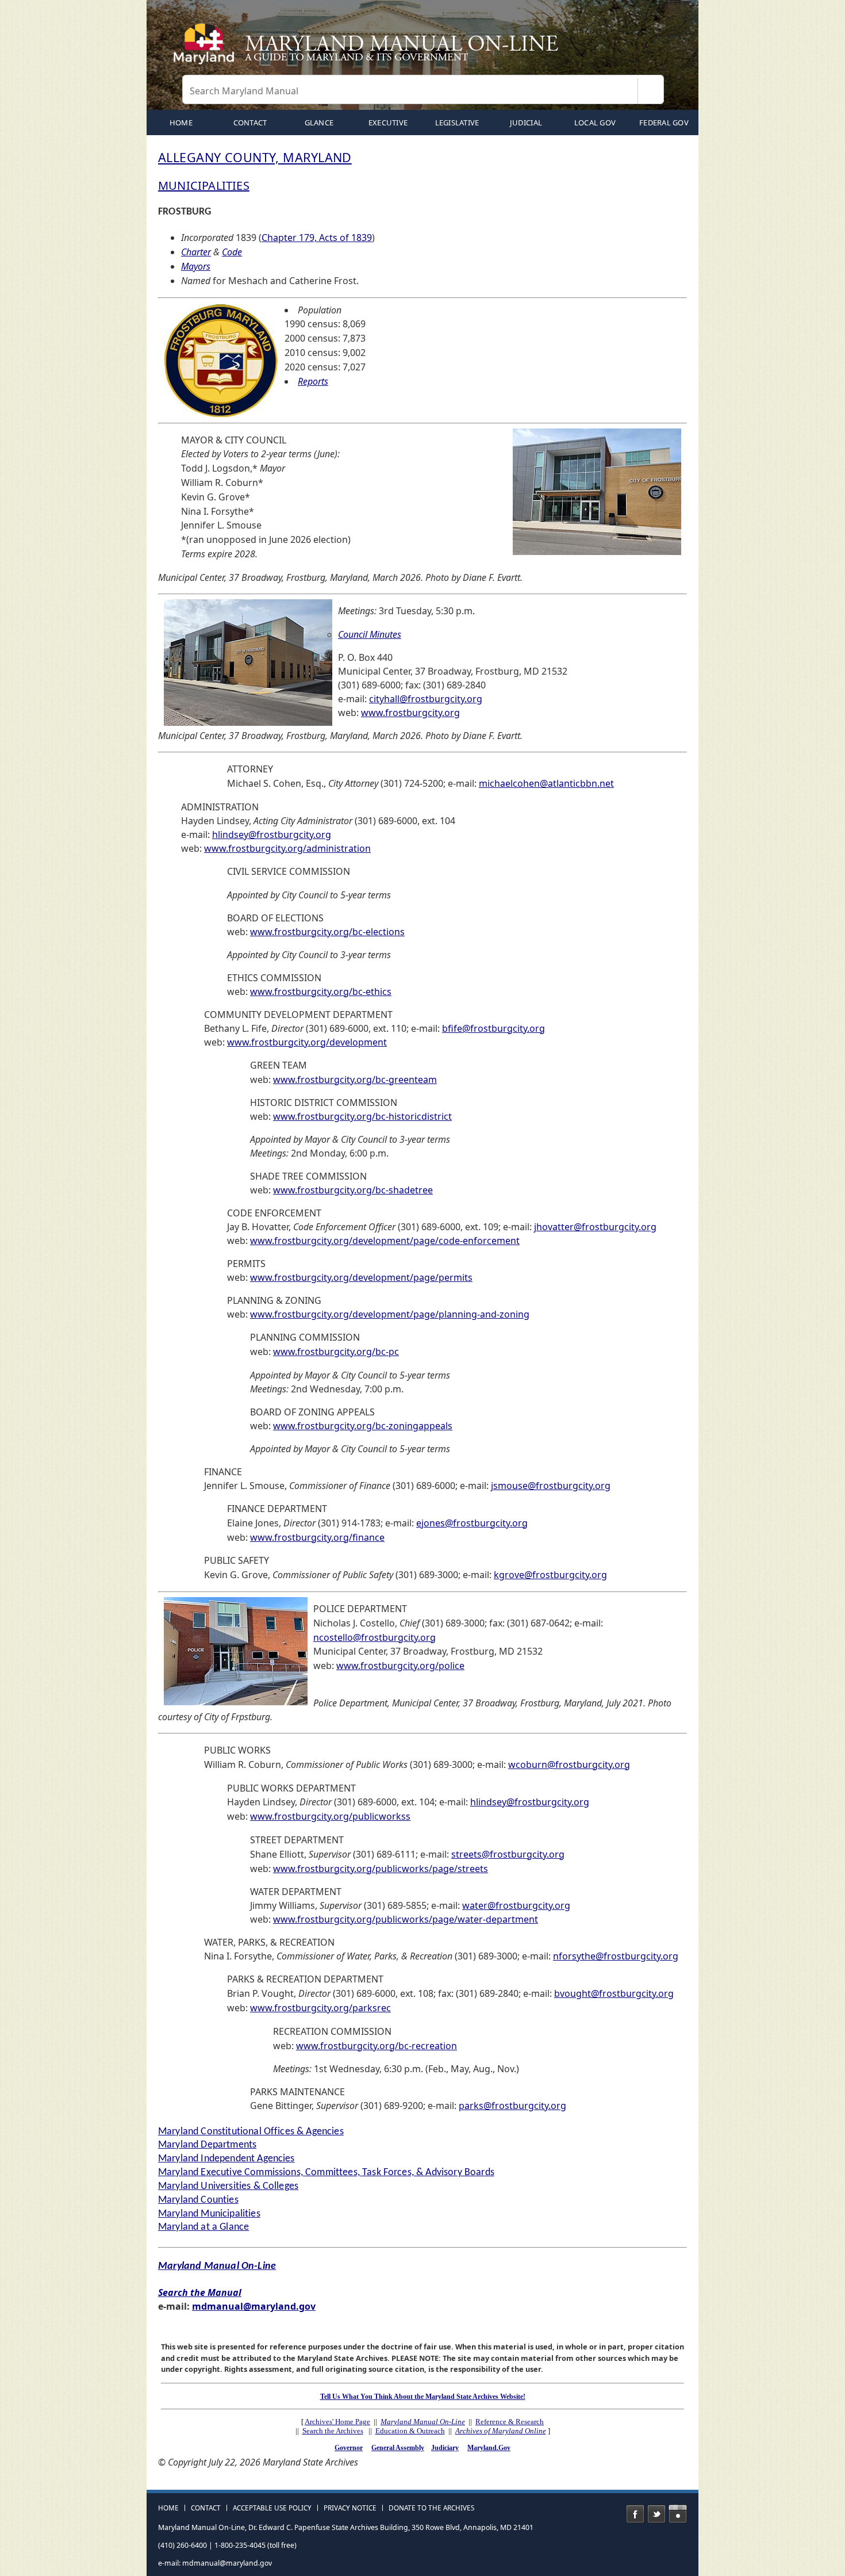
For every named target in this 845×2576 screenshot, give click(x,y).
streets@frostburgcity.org (508, 1854)
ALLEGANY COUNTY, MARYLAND (255, 157)
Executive (388, 123)
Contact (250, 123)
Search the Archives (333, 2431)
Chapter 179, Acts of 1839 (317, 238)
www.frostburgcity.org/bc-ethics (321, 992)
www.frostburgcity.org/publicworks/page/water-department (406, 1919)
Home (168, 2508)
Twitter (656, 2514)
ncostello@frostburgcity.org (375, 1637)
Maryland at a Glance (203, 2227)
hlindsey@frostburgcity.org (272, 835)
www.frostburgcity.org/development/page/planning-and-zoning (390, 1314)
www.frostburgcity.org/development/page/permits (361, 1277)
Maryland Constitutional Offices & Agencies (251, 2132)
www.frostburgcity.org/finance (317, 1537)
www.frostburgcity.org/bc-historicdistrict (362, 1116)
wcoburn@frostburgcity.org (569, 1764)
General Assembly (398, 2448)
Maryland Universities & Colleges (228, 2186)
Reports (313, 381)
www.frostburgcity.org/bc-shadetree (353, 1190)
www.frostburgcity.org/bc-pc (336, 1352)
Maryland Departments (207, 2145)
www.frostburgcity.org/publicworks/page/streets (381, 1869)
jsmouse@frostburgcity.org (551, 1486)
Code (232, 252)
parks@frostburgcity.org (512, 2106)
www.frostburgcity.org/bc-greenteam (355, 1080)
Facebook (635, 2514)
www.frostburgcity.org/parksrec (320, 2008)
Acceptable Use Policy (272, 2508)
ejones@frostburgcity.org (472, 1523)
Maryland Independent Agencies (226, 2159)
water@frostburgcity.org (516, 1905)
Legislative (457, 123)
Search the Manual (200, 2292)
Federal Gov (664, 123)
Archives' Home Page (337, 2422)
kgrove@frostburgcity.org (550, 1575)
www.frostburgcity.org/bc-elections (327, 932)
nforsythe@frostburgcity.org (616, 1956)
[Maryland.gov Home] (206, 49)
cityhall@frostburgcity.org (426, 699)
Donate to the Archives (431, 2508)
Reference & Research (510, 2422)
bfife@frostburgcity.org (493, 1028)
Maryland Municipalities (209, 2214)
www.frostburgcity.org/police (400, 1666)
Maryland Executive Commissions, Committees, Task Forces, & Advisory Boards (326, 2173)
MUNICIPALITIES (204, 185)
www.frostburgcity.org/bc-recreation (377, 2046)
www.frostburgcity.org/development (307, 1042)
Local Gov (595, 123)
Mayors (196, 266)
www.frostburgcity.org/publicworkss (330, 1816)
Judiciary (445, 2448)
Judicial (526, 123)
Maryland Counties (198, 2200)
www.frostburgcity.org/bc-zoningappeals (363, 1426)
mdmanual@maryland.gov (254, 2306)
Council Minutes (370, 634)
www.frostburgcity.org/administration (287, 848)
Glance (319, 123)
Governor (349, 2448)
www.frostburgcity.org (410, 713)
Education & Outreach (410, 2431)
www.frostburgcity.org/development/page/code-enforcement (385, 1241)
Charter (196, 252)
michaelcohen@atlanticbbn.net (546, 783)
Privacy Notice (350, 2508)
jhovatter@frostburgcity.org (595, 1227)
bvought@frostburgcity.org (614, 1993)
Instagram (678, 2514)
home (181, 123)
